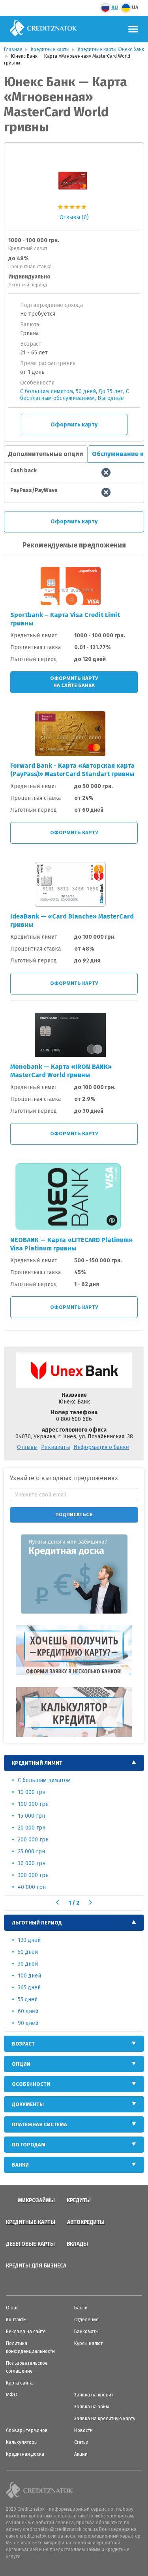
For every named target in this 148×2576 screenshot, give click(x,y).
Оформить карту (74, 425)
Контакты (16, 2320)
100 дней (29, 1976)
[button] (57, 1902)
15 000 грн (31, 1816)
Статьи (81, 2442)
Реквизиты (55, 1447)
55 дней (28, 1999)
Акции (81, 2454)
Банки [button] (20, 2165)
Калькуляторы (22, 2442)
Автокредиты (86, 2222)
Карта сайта (19, 2383)
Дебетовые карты (30, 2244)
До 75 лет (111, 391)
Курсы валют (88, 2343)
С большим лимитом (47, 391)
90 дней (28, 2023)
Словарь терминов (27, 2430)
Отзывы (27, 1447)
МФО (12, 2395)
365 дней (29, 1988)
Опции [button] (21, 2064)
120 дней (29, 1940)
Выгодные (111, 398)
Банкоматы (86, 2332)
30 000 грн (32, 1863)
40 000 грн (32, 1887)
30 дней (28, 1964)
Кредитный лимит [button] (37, 1763)
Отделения (86, 2320)
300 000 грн (33, 1875)
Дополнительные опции (46, 454)
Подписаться (74, 1514)
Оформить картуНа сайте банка (74, 682)
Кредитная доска (25, 2454)
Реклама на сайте (26, 2332)
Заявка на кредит (94, 2395)
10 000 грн (32, 1792)
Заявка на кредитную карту (105, 2419)
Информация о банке (101, 1447)
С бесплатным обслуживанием (75, 395)
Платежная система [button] (39, 2124)
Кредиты (79, 2200)
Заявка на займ (92, 2407)
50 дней (86, 391)
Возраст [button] (23, 2044)
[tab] (74, 1763)
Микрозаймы (36, 2200)
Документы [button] (28, 2104)
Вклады (77, 2244)
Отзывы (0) (74, 217)
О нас (12, 2308)
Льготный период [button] (37, 1923)
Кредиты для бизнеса (36, 2266)
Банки (81, 2308)
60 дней (28, 2011)
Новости (83, 2430)
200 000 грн (33, 1840)
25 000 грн (31, 1851)
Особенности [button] (31, 2084)
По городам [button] (29, 2145)
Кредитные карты (31, 2222)
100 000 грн (33, 1804)
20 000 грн (32, 1828)
